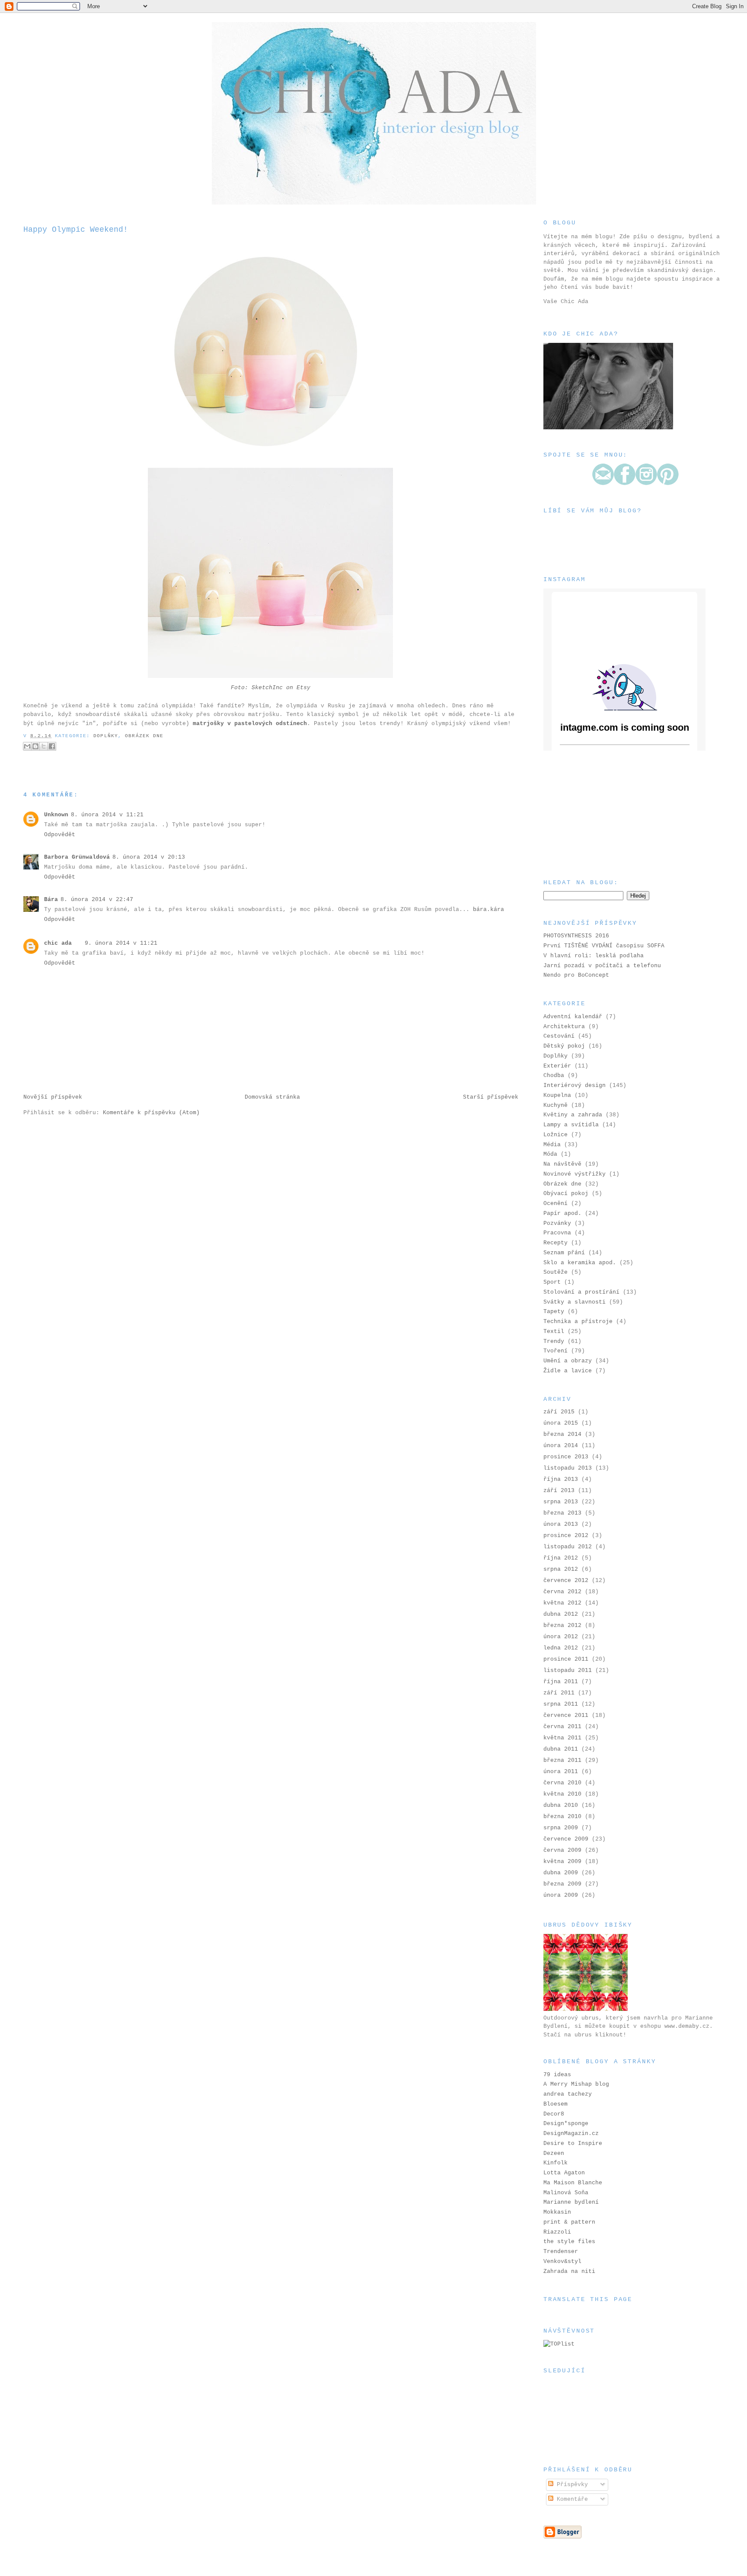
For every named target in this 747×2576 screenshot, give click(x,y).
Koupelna (557, 1095)
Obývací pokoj (566, 1194)
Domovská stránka (272, 1097)
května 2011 (562, 1738)
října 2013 (561, 1479)
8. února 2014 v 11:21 (107, 815)
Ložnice (555, 1135)
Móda (550, 1154)
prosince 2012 (566, 1536)
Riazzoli (557, 2232)
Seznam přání (564, 1253)
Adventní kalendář (573, 1017)
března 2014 (562, 1434)
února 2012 (561, 1637)
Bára (51, 900)
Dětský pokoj (564, 1046)
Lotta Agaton (564, 2173)
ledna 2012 (561, 1648)
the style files (569, 2242)
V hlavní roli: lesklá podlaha (594, 956)
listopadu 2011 (568, 1670)
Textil (554, 1331)
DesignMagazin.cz (571, 2133)
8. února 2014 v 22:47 (97, 900)
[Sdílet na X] (44, 746)
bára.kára (488, 909)
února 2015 (561, 1423)
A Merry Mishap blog (576, 2084)
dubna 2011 (561, 1749)
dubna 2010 (561, 1805)
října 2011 (561, 1682)
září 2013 (559, 1491)
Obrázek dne (144, 736)
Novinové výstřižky (575, 1174)
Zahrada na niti (569, 2271)
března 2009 (562, 1884)
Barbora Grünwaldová (77, 857)
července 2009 (566, 1839)
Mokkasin (557, 2212)
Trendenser (561, 2252)
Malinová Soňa (566, 2193)
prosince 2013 (566, 1457)
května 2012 (562, 1603)
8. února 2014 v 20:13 (149, 857)
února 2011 (561, 1772)
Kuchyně (555, 1105)
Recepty (555, 1243)
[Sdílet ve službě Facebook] (52, 746)
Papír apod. (562, 1213)
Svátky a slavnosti (575, 1302)
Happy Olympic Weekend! (76, 230)
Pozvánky (557, 1223)
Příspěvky (571, 2485)
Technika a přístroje (578, 1322)
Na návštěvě (562, 1164)
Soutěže (555, 1272)
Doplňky (106, 736)
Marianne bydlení (571, 2202)
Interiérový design (575, 1085)
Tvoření (555, 1351)
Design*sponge (566, 2124)
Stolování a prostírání (581, 1292)
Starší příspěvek (491, 1097)
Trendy (554, 1341)
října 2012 (561, 1558)
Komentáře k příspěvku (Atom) (151, 1113)
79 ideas (557, 2075)
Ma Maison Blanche (573, 2183)
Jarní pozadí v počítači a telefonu (602, 966)
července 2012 (566, 1580)
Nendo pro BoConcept (576, 975)
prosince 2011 (566, 1659)
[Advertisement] (587, 814)
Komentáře (571, 2499)
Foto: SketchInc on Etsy (271, 688)
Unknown (56, 815)
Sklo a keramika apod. (580, 1263)
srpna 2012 (561, 1569)
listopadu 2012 (568, 1547)
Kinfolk (555, 2163)
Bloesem (555, 2104)
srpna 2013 (561, 1502)
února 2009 (561, 1895)
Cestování (559, 1036)
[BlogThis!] (35, 746)
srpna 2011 (561, 1704)
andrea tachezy (568, 2094)
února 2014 (561, 1446)
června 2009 (562, 1850)
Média (552, 1145)
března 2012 (562, 1625)
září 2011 (559, 1693)
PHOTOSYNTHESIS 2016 (576, 936)
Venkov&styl (562, 2261)
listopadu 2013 (568, 1468)
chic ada (58, 943)
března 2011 (562, 1760)
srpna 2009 (561, 1828)
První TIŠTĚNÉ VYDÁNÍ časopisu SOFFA (604, 946)
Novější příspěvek (53, 1097)
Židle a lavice (568, 1371)
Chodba (554, 1075)
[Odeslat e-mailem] (27, 746)
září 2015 (559, 1412)
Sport (552, 1282)
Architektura (564, 1027)
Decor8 (554, 2114)
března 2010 (562, 1817)
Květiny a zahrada (573, 1115)
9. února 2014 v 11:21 (121, 943)
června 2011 (562, 1727)
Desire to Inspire (573, 2143)
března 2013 (562, 1513)
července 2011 (566, 1715)
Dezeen (554, 2153)
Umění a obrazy (568, 1361)
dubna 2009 (561, 1873)
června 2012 (562, 1592)
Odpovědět (60, 835)
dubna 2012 (561, 1614)
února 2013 (561, 1524)
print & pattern (569, 2222)
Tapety (554, 1312)
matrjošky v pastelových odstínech (250, 724)
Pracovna (557, 1233)
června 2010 (562, 1783)
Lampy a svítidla (571, 1125)
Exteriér (557, 1066)
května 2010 (562, 1794)
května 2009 (562, 1862)
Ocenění (555, 1203)
